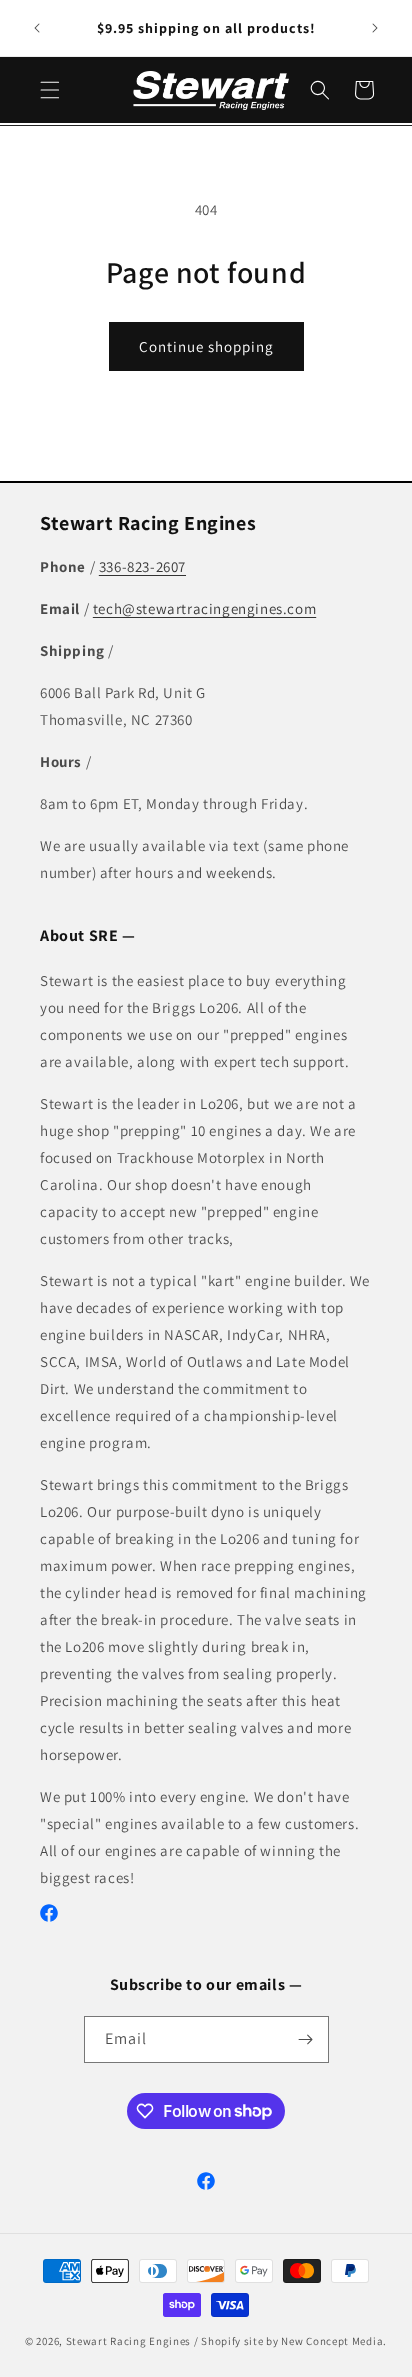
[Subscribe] (306, 2039)
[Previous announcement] (37, 28)
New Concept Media (332, 2341)
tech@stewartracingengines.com (204, 608)
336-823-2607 (142, 566)
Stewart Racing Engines (128, 2341)
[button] (50, 90)
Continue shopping (206, 346)
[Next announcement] (375, 28)
